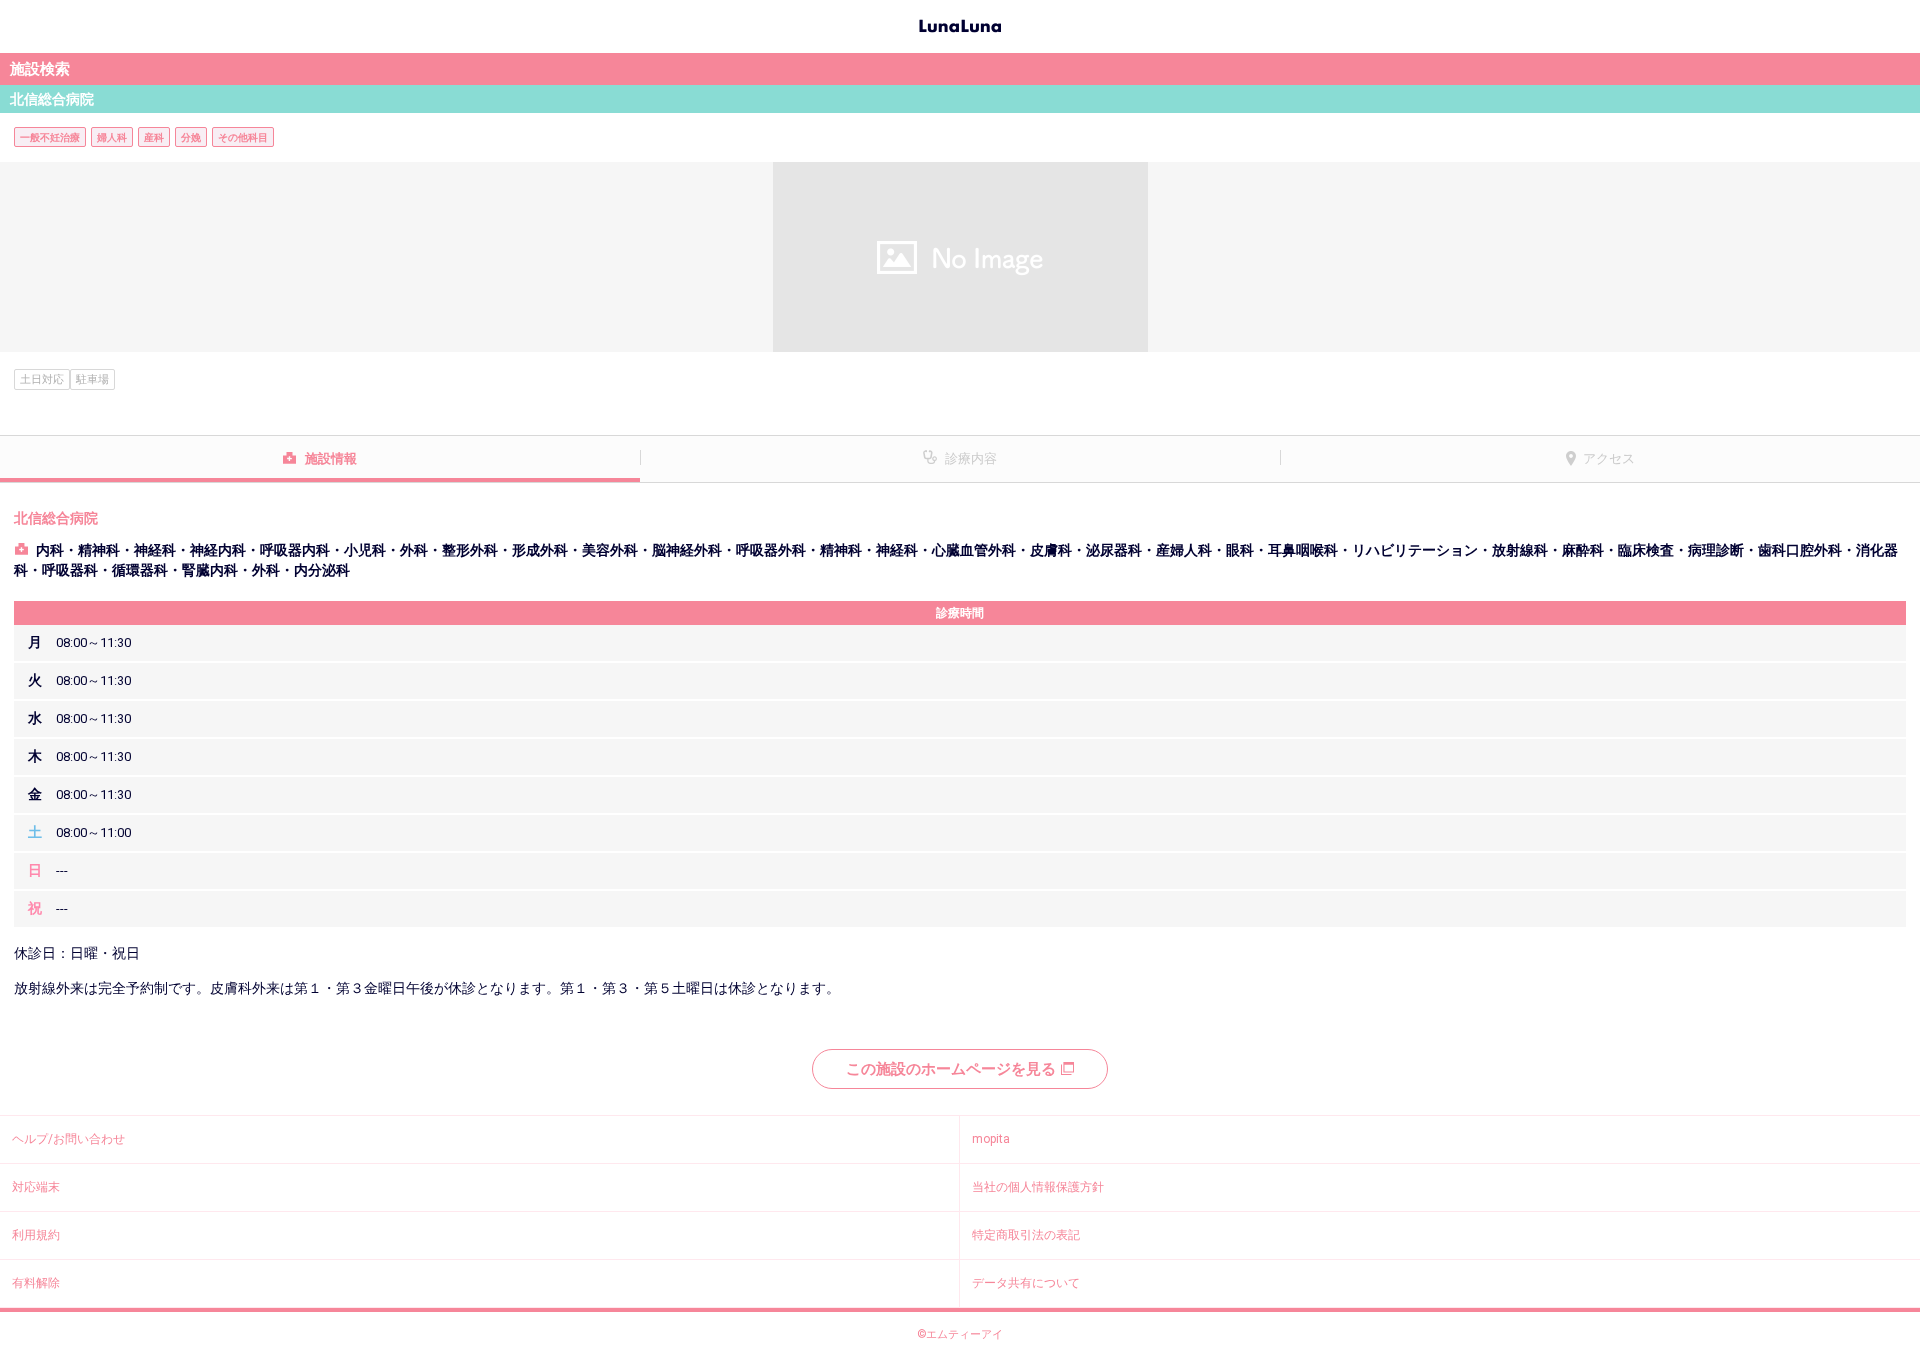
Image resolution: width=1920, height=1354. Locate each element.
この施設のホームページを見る (951, 1069)
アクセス (1609, 458)
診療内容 (971, 458)
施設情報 (331, 458)
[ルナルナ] (960, 24)
